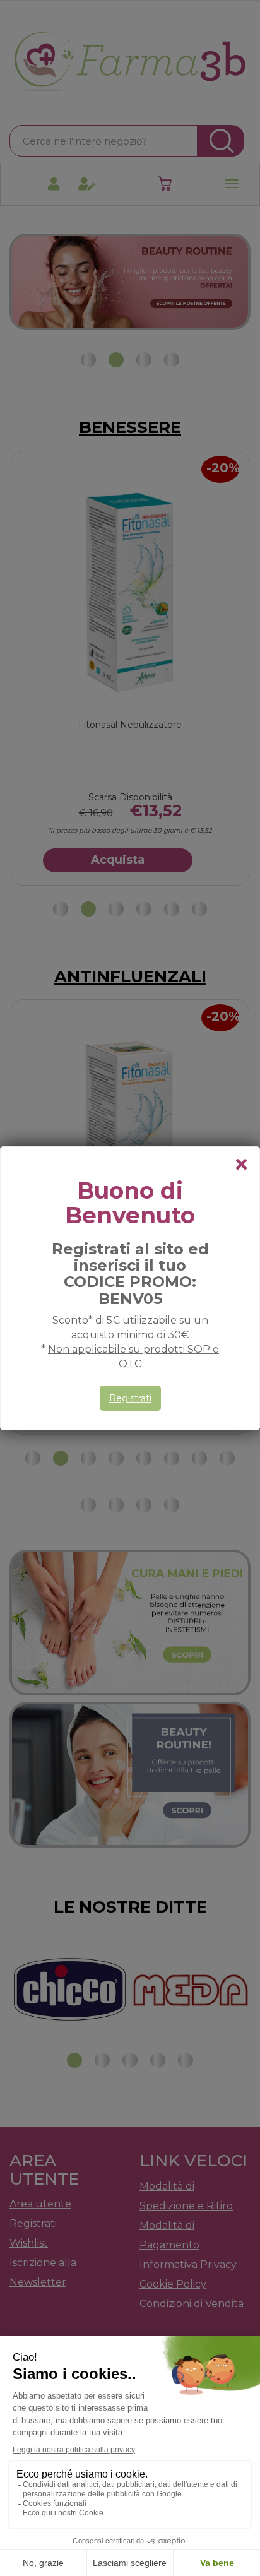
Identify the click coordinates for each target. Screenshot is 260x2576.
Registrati (130, 1398)
